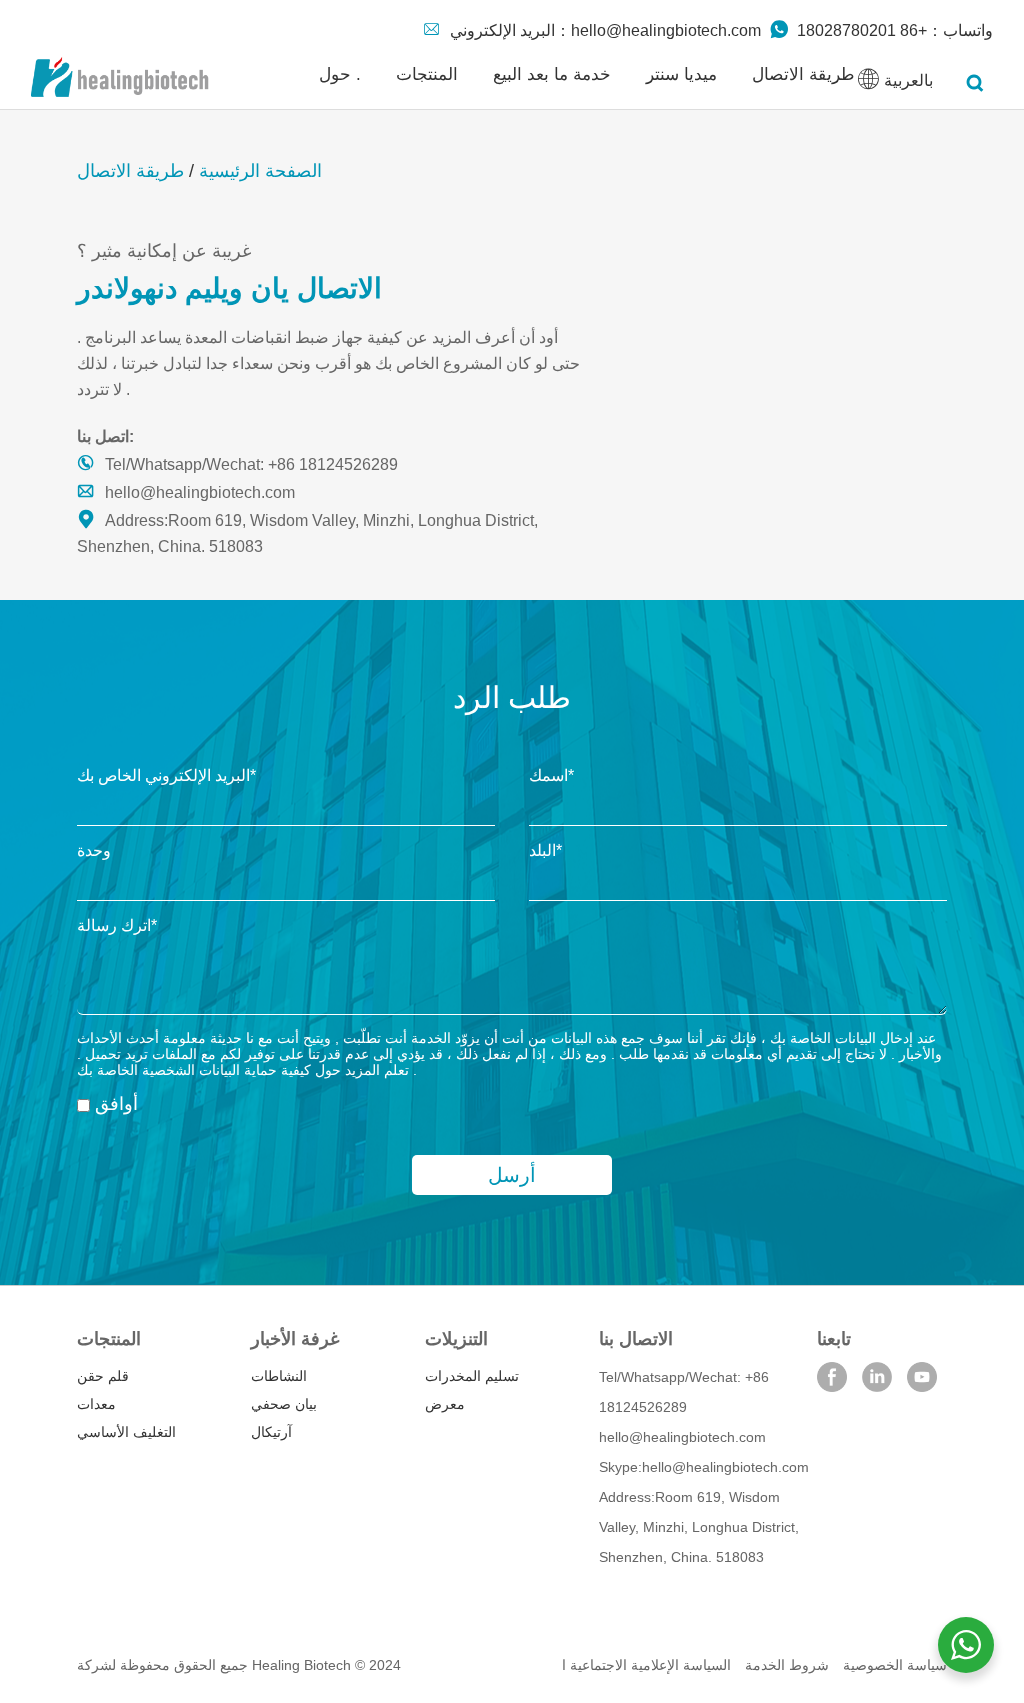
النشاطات (279, 1376)
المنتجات (427, 74)
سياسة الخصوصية (895, 1665)
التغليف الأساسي (126, 1432)
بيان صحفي (284, 1404)
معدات (96, 1404)
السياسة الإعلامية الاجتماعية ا (646, 1665)
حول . (340, 74)
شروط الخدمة (787, 1665)
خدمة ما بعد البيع (552, 74)
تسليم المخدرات (472, 1376)
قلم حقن (103, 1376)
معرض (445, 1404)
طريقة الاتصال (803, 74)
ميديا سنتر (681, 74)
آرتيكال (271, 1432)
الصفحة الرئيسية (260, 171)
